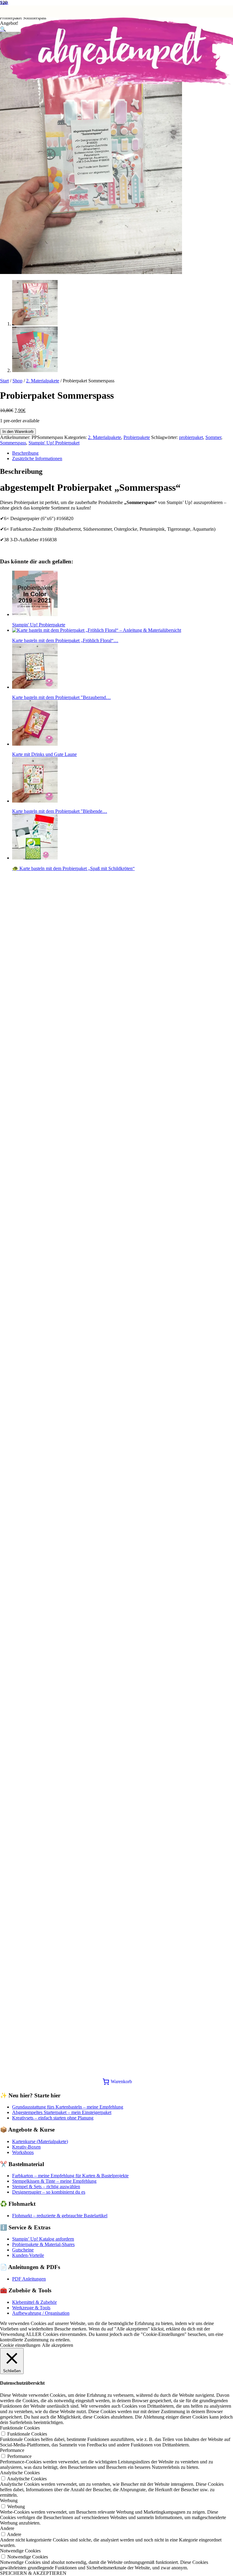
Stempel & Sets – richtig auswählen (46, 2187)
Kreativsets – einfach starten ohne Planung (53, 2118)
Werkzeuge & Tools (31, 2308)
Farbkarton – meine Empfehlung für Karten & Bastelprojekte (70, 2176)
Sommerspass (13, 443)
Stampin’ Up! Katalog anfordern (43, 2239)
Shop (17, 381)
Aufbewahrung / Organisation (41, 2313)
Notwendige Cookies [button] (20, 2551)
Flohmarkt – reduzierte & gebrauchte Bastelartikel (60, 2216)
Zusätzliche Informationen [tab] (37, 458)
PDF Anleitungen (29, 2279)
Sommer (213, 437)
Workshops (23, 2152)
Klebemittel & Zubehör (34, 2302)
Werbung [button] (9, 2500)
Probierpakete (137, 437)
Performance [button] (12, 2450)
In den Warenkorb (18, 432)
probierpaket (191, 437)
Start (4, 381)
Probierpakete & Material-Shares (43, 2244)
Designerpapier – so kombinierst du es (49, 2192)
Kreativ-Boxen (26, 2147)
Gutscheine (23, 2250)
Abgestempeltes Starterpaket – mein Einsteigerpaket (62, 2112)
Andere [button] (7, 2528)
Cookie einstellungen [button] (20, 2345)
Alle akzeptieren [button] (57, 2345)
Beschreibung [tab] (25, 453)
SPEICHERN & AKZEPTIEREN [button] (33, 2573)
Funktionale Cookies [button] (20, 2428)
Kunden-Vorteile (28, 2255)
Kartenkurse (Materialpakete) (40, 2141)
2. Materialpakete (43, 381)
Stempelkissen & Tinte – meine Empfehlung (54, 2181)
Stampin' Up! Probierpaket (54, 443)
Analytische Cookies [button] (20, 2473)
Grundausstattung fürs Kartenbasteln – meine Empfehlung (68, 2107)
